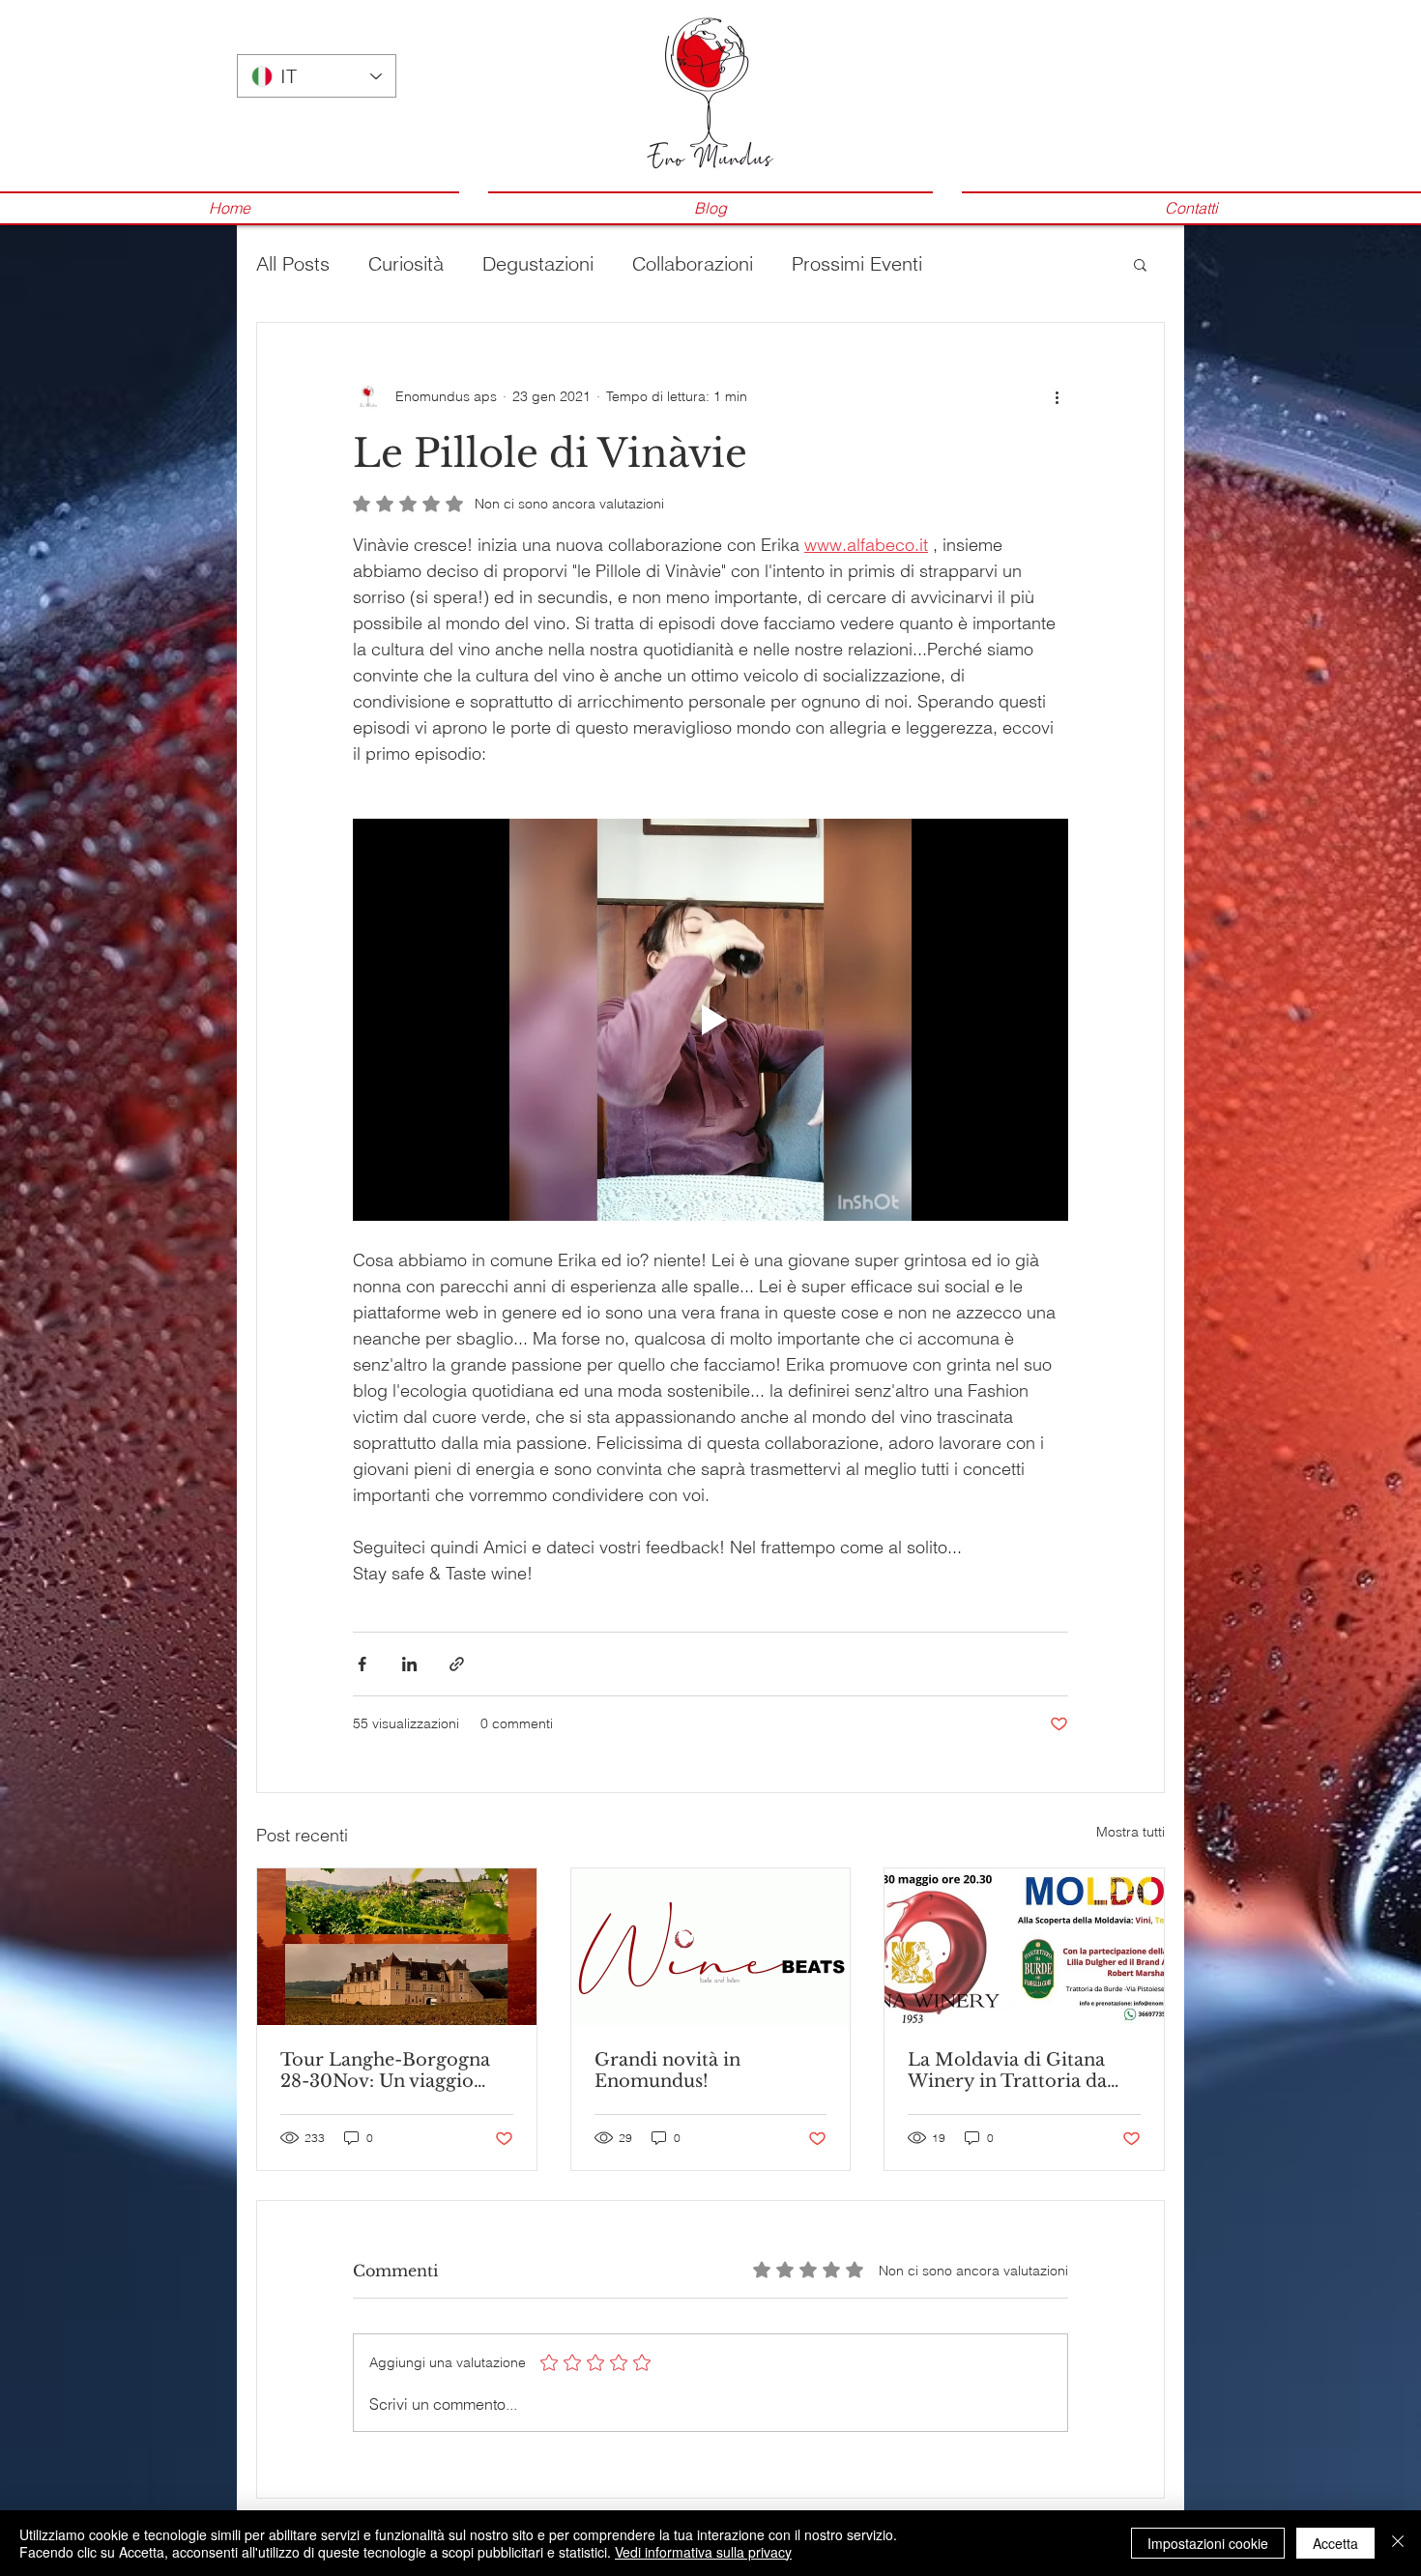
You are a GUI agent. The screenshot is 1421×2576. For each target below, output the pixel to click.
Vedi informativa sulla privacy (703, 2552)
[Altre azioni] (1057, 396)
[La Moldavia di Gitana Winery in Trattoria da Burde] (1024, 1947)
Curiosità (406, 263)
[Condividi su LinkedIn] (409, 1664)
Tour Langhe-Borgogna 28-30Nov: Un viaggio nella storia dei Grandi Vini (385, 2070)
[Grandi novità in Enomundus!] (711, 1947)
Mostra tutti (1131, 1832)
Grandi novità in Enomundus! (667, 2070)
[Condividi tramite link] (457, 1664)
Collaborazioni (693, 263)
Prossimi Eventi (857, 263)
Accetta (1335, 2543)
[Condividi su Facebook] (362, 1664)
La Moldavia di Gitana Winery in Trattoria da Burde (1007, 2070)
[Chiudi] (1398, 2543)
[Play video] (710, 1020)
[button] (1140, 264)
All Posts (293, 263)
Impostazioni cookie (1208, 2543)
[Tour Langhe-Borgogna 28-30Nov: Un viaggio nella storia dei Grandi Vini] (397, 1947)
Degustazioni (538, 263)
